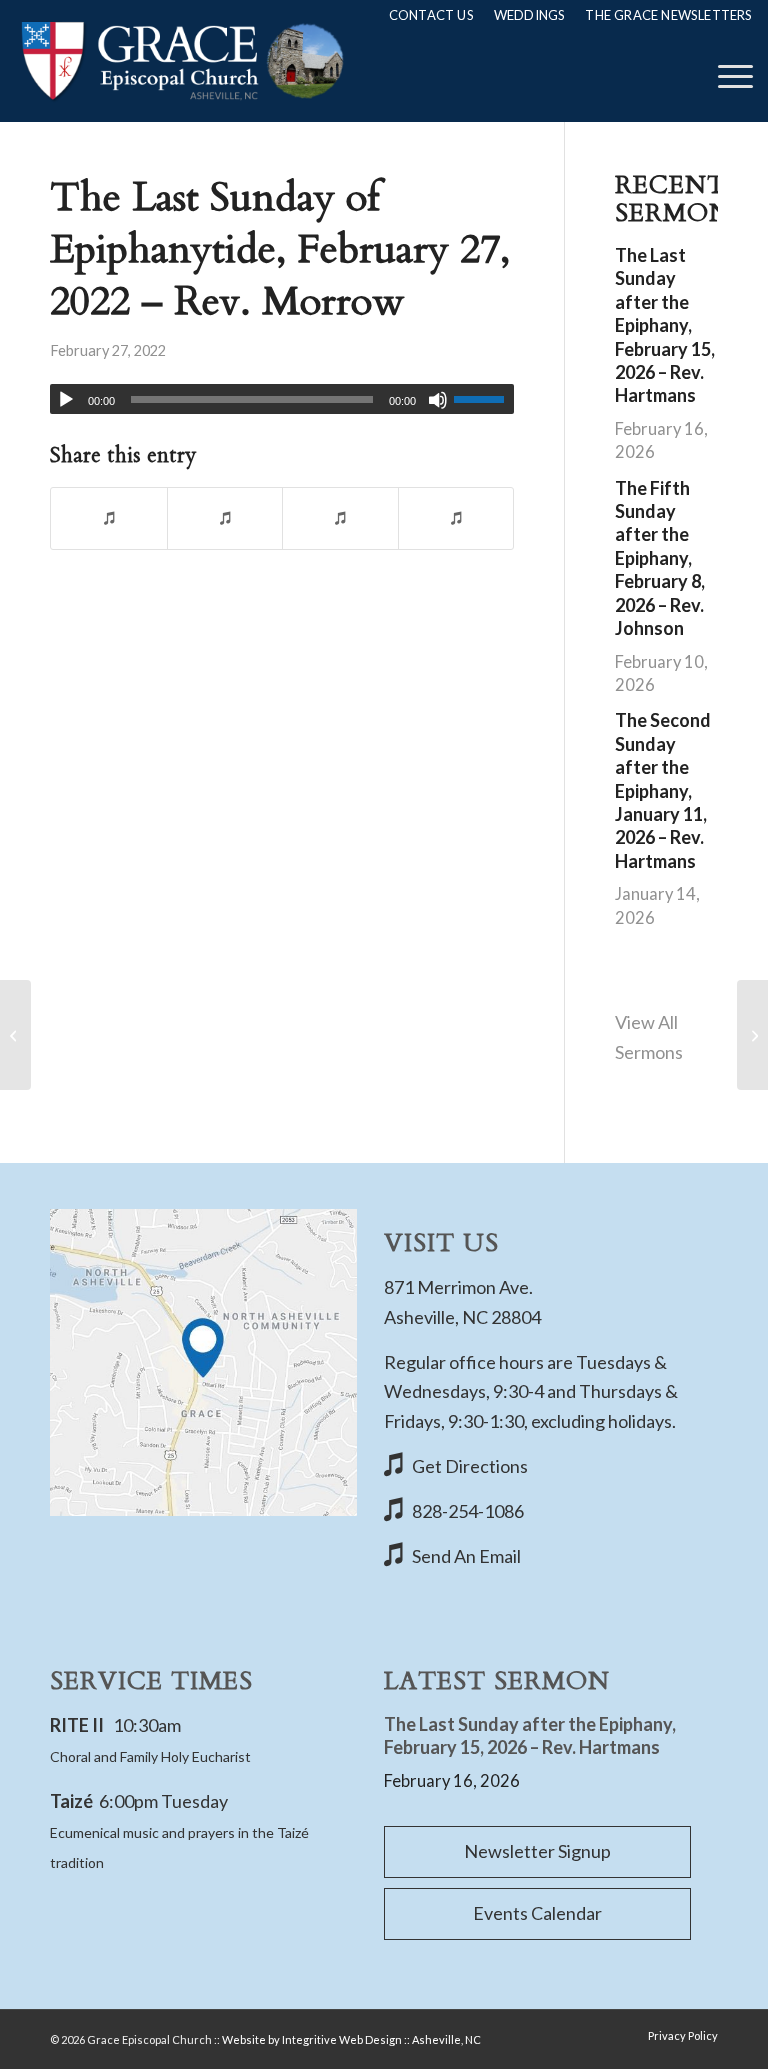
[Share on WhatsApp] (340, 518)
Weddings (530, 15)
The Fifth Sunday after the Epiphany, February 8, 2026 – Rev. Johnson (660, 558)
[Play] (66, 400)
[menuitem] (431, 15)
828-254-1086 (468, 1511)
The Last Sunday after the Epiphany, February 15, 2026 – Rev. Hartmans (665, 325)
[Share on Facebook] (109, 518)
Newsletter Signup (537, 1851)
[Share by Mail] (456, 518)
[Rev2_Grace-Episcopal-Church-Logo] (181, 61)
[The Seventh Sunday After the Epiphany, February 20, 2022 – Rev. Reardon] (15, 1035)
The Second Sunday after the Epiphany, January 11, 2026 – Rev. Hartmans (663, 790)
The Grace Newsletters (668, 15)
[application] (282, 399)
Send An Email (466, 1556)
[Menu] (725, 76)
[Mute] (438, 400)
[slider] (484, 399)
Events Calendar (537, 1913)
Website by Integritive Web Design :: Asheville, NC (351, 2039)
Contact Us (431, 15)
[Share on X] (225, 518)
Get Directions (470, 1466)
